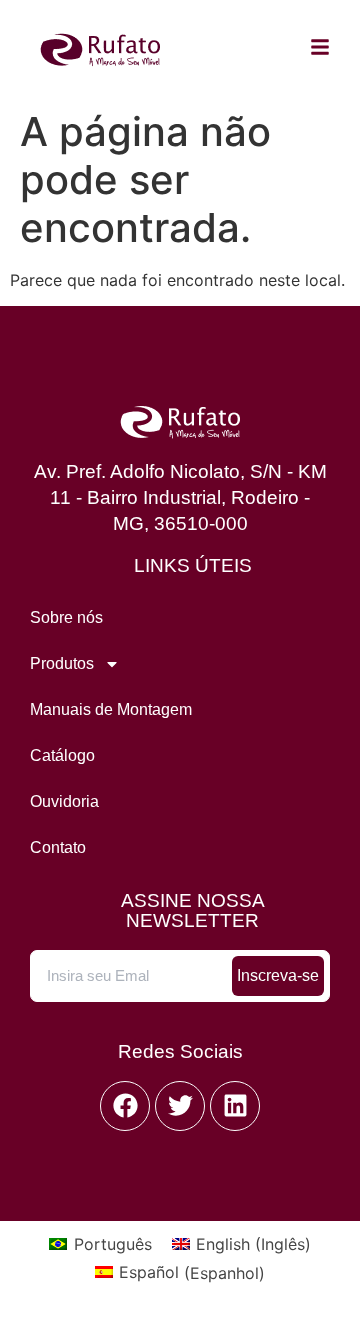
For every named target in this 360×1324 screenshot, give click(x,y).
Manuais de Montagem (111, 709)
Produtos (62, 663)
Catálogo (62, 755)
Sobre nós (66, 617)
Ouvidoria (64, 801)
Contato (58, 847)
